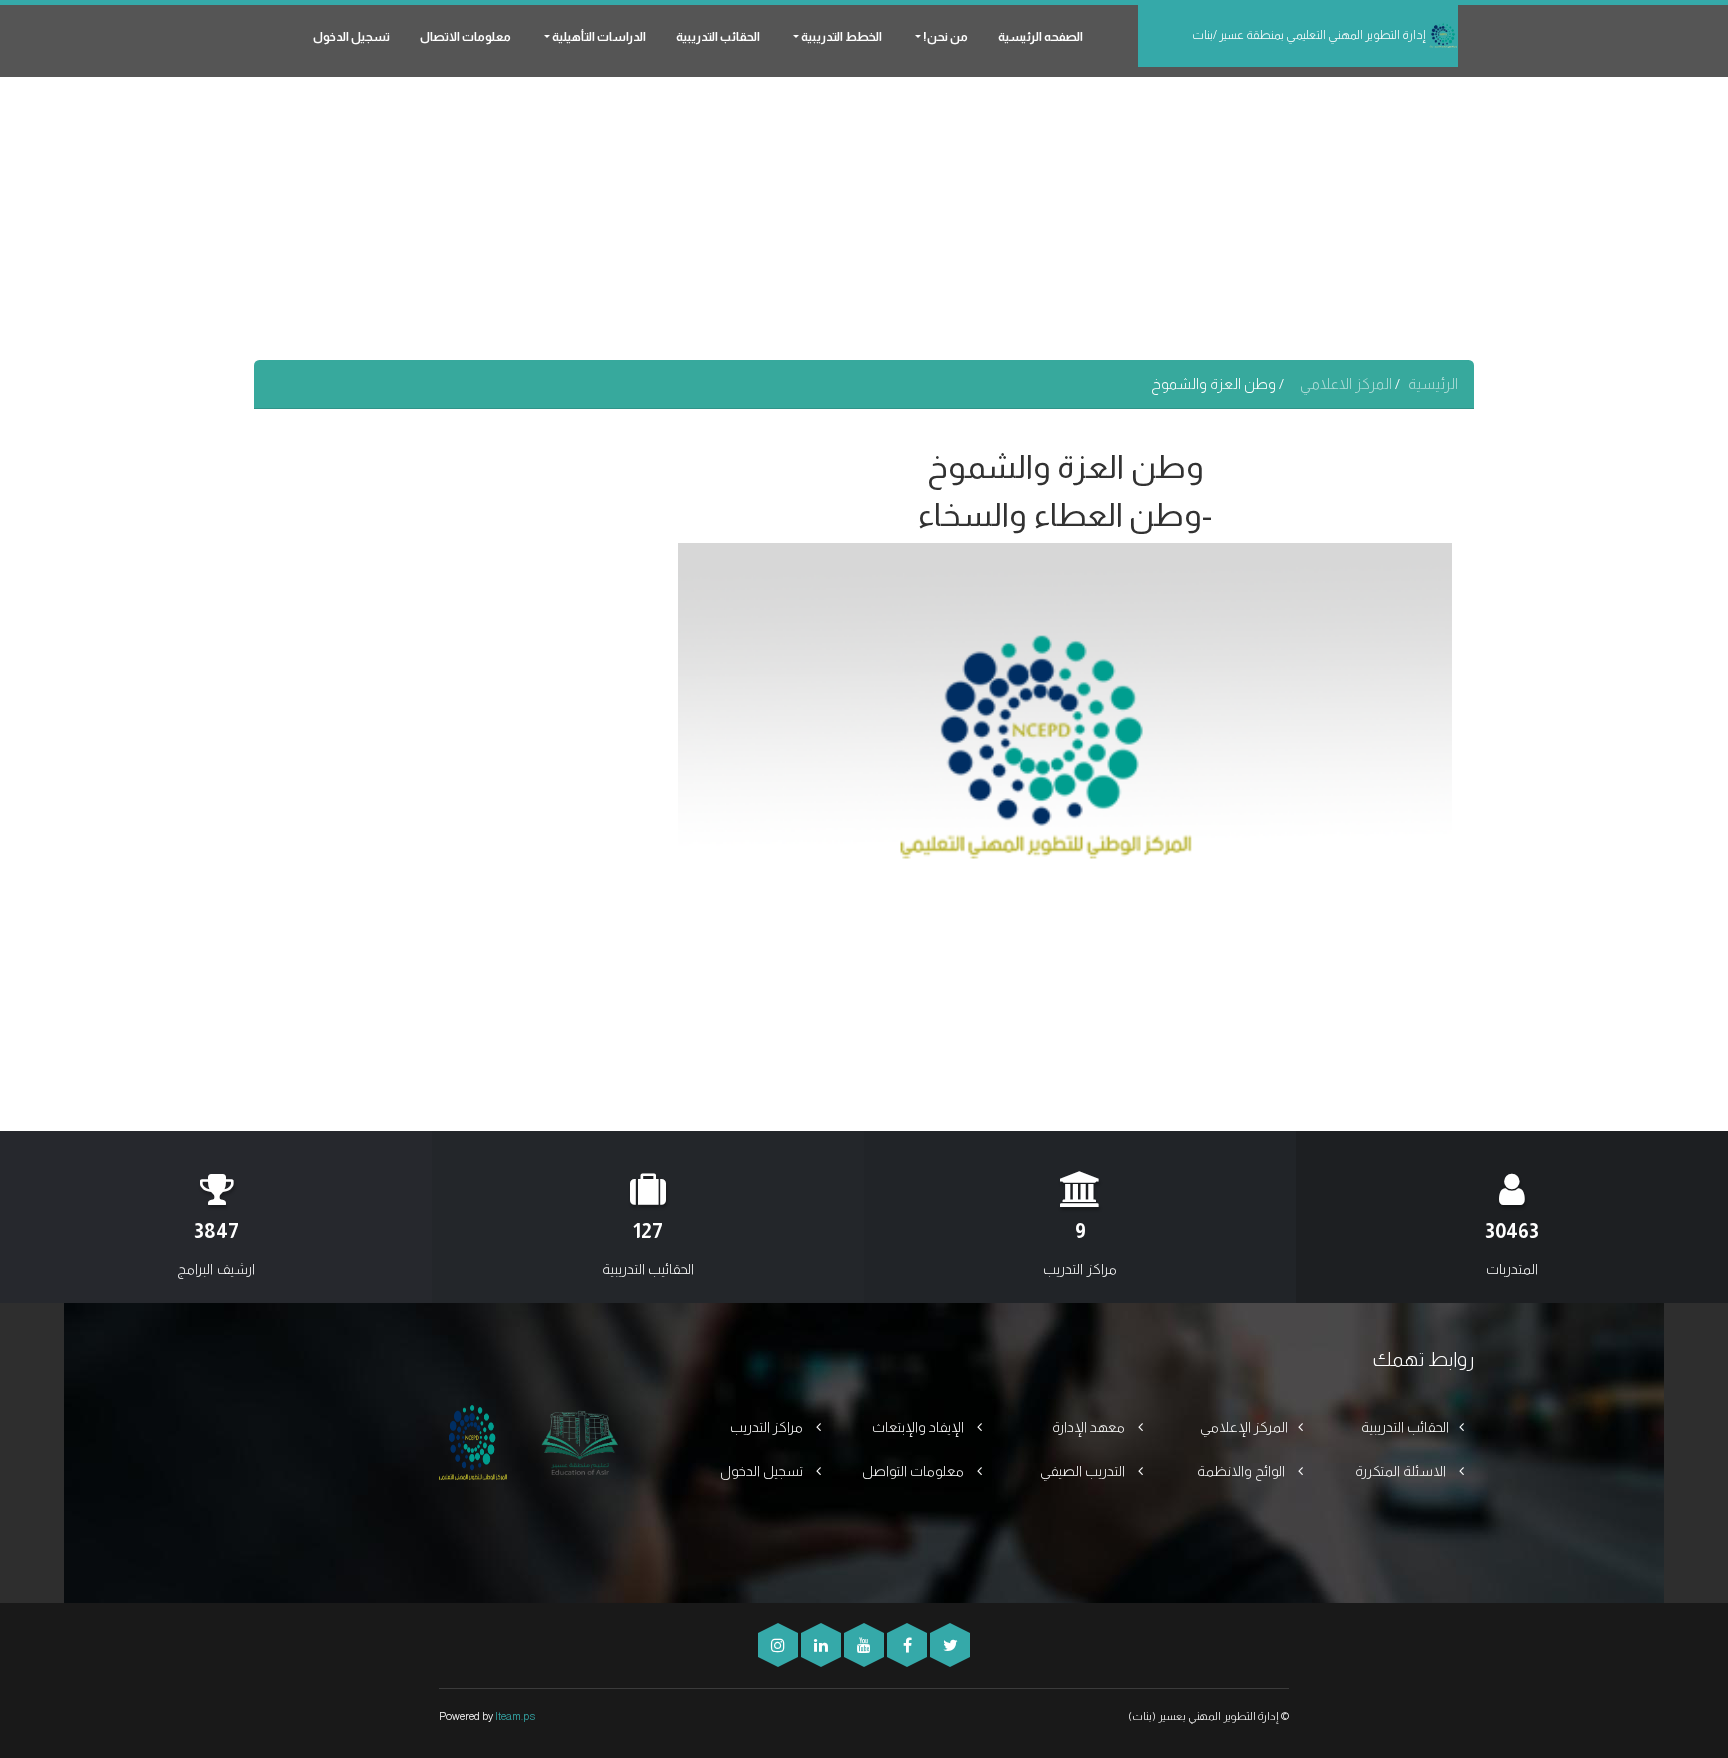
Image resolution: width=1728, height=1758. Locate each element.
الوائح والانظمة (1242, 1471)
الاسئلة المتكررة (1402, 1471)
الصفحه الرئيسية (1040, 37)
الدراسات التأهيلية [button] (598, 37)
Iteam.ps (515, 1716)
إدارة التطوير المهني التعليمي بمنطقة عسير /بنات (1310, 35)
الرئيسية (1433, 383)
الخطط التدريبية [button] (840, 37)
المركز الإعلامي (1244, 1427)
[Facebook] (905, 1645)
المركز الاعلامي (1347, 383)
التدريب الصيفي (1084, 1471)
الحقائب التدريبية (718, 37)
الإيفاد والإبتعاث (919, 1427)
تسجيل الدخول (351, 37)
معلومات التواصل (914, 1471)
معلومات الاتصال (465, 37)
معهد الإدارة (1090, 1427)
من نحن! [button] (944, 37)
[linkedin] (819, 1645)
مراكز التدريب (768, 1427)
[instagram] (778, 1645)
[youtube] (862, 1645)
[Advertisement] (864, 220)
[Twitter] (948, 1645)
